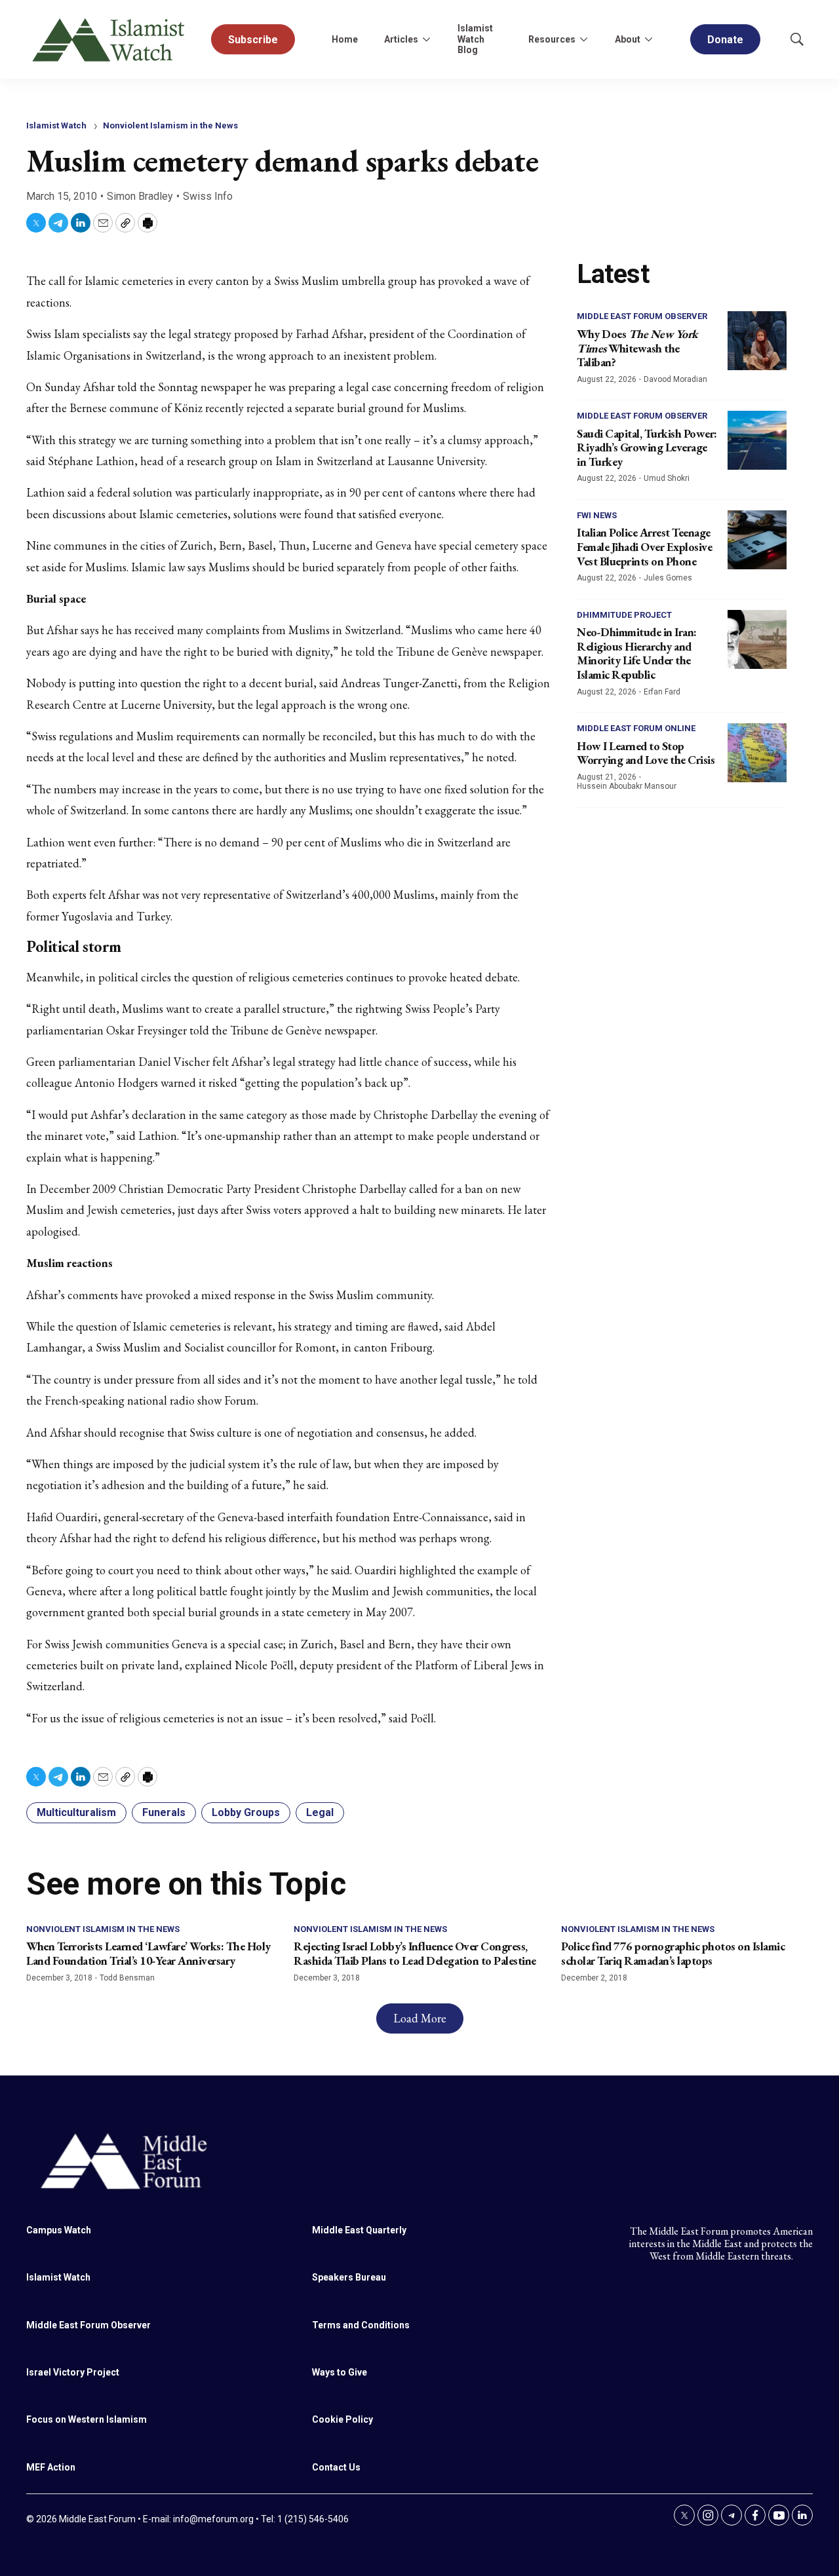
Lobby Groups (246, 1812)
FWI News (597, 515)
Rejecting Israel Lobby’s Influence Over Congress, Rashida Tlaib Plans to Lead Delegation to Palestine (415, 1953)
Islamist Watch (56, 125)
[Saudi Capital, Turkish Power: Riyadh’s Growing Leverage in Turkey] (757, 440)
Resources (552, 39)
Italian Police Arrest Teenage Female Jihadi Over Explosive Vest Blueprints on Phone (644, 546)
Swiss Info (208, 196)
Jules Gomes (668, 578)
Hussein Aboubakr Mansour (627, 786)
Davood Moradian (675, 379)
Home (345, 39)
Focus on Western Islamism (87, 2419)
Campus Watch (59, 2230)
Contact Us (336, 2467)
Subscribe (253, 40)
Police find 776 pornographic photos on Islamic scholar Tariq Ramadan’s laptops (673, 1953)
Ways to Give (340, 2372)
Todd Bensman (127, 1978)
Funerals (164, 1812)
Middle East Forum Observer (642, 316)
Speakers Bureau (349, 2277)
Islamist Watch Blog (475, 39)
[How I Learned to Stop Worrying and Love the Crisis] (757, 753)
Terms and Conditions (361, 2325)
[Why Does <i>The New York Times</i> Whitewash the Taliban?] (757, 341)
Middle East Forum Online (636, 728)
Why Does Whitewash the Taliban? (637, 348)
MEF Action (51, 2467)
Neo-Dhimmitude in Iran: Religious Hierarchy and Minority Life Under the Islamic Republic (637, 653)
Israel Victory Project (73, 2372)
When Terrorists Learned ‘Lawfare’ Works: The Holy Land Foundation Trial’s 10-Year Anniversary (148, 1953)
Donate (725, 40)
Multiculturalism (76, 1812)
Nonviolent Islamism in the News (170, 125)
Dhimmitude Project (624, 615)
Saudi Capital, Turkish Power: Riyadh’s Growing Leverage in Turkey (647, 447)
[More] (426, 39)
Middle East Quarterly (359, 2230)
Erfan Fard (662, 692)
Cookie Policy (342, 2419)
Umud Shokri (667, 478)
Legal (320, 1812)
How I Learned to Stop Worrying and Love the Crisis (646, 753)
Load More (420, 2018)
